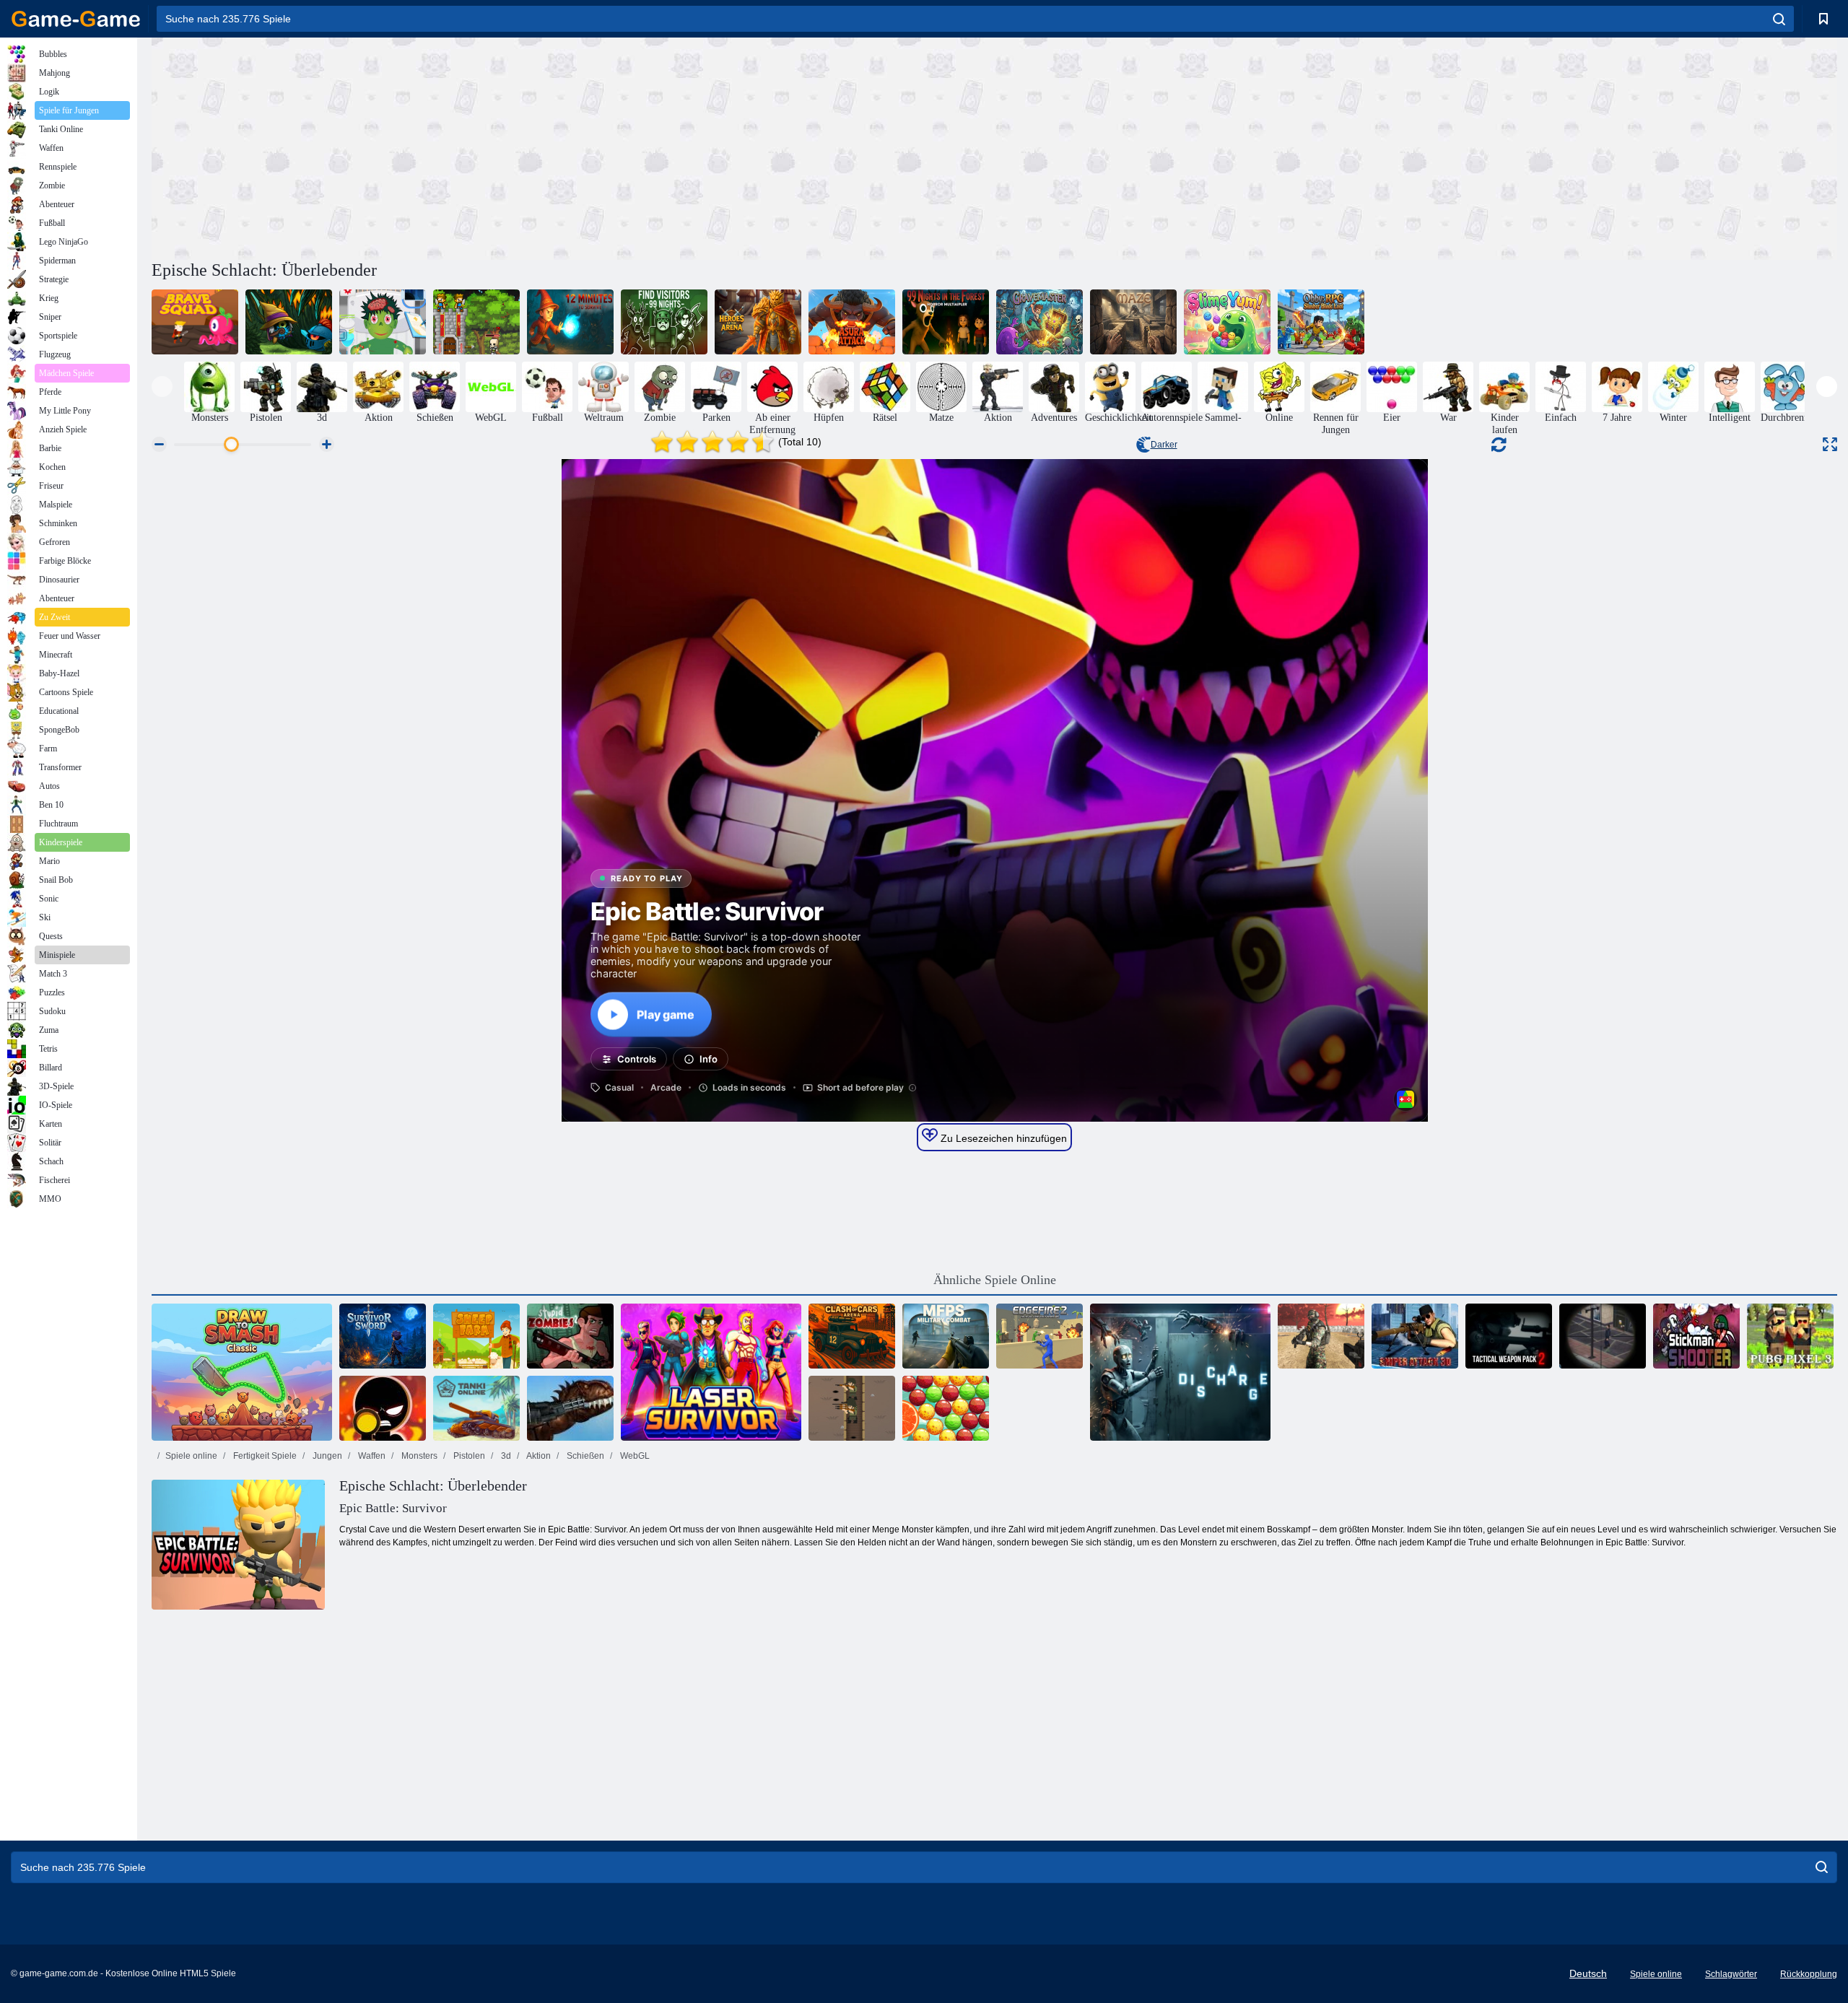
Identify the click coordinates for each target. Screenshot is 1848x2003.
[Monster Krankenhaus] (383, 322)
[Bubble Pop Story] (946, 1408)
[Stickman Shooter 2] (1696, 1336)
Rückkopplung (1809, 1974)
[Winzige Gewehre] (852, 1408)
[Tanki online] (476, 1408)
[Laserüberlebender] (711, 1372)
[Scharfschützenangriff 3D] (1415, 1336)
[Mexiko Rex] (570, 1408)
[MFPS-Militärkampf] (946, 1336)
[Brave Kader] (195, 322)
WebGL (634, 1456)
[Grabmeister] (1039, 322)
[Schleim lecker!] (1227, 322)
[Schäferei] (476, 1336)
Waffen (371, 1456)
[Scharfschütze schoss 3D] (383, 1408)
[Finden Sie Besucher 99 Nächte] (664, 322)
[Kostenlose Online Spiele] (76, 19)
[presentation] (162, 387)
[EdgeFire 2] (1039, 1336)
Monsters (418, 1456)
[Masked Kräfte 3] (1321, 1336)
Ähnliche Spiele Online (995, 1280)
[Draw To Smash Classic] (242, 1372)
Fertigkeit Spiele (264, 1456)
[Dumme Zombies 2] (570, 1336)
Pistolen (468, 1456)
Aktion (538, 1456)
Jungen (326, 1456)
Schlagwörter (1731, 1974)
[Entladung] (1180, 1372)
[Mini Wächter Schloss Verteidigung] (476, 322)
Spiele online (191, 1456)
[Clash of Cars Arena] (852, 1336)
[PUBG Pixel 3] (1790, 1336)
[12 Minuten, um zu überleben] (570, 322)
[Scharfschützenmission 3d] (1603, 1336)
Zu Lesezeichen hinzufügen (1002, 1138)
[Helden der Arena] (758, 322)
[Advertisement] (573, 147)
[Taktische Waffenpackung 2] (1509, 1336)
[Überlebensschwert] (383, 1336)
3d (505, 1456)
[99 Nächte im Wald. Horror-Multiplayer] (946, 322)
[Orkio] (289, 322)
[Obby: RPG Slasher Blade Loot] (1321, 322)
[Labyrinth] (1133, 322)
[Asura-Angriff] (852, 322)
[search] (1779, 19)
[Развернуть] (1830, 444)
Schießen (584, 1456)
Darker (1164, 445)
